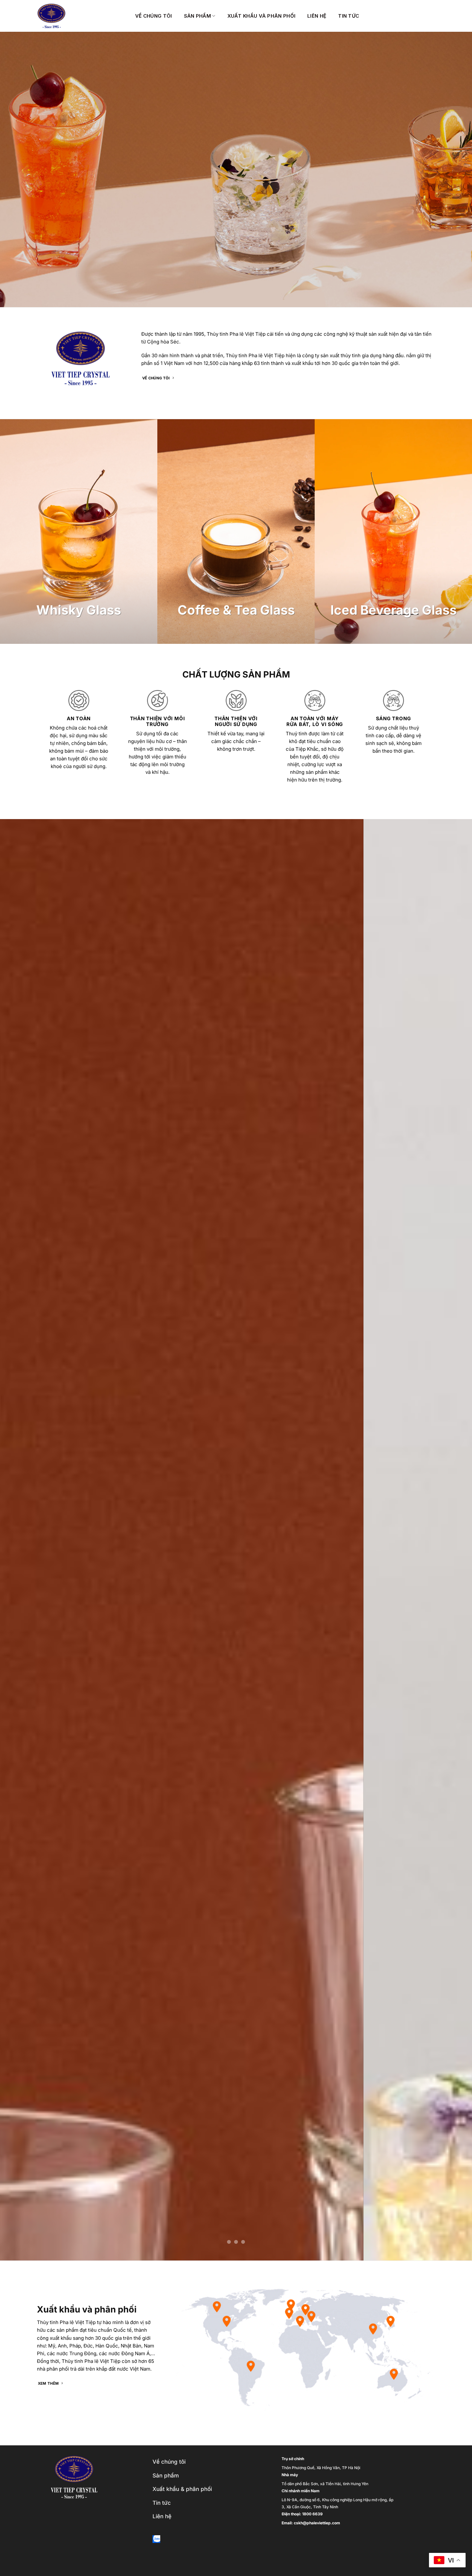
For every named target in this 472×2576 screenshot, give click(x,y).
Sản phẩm (197, 16)
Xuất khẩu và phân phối (262, 16)
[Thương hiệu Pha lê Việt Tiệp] (81, 16)
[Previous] (18, 1540)
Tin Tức (349, 16)
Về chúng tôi (154, 16)
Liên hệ (317, 16)
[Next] (454, 1540)
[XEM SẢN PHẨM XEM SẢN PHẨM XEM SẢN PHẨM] (236, 1540)
